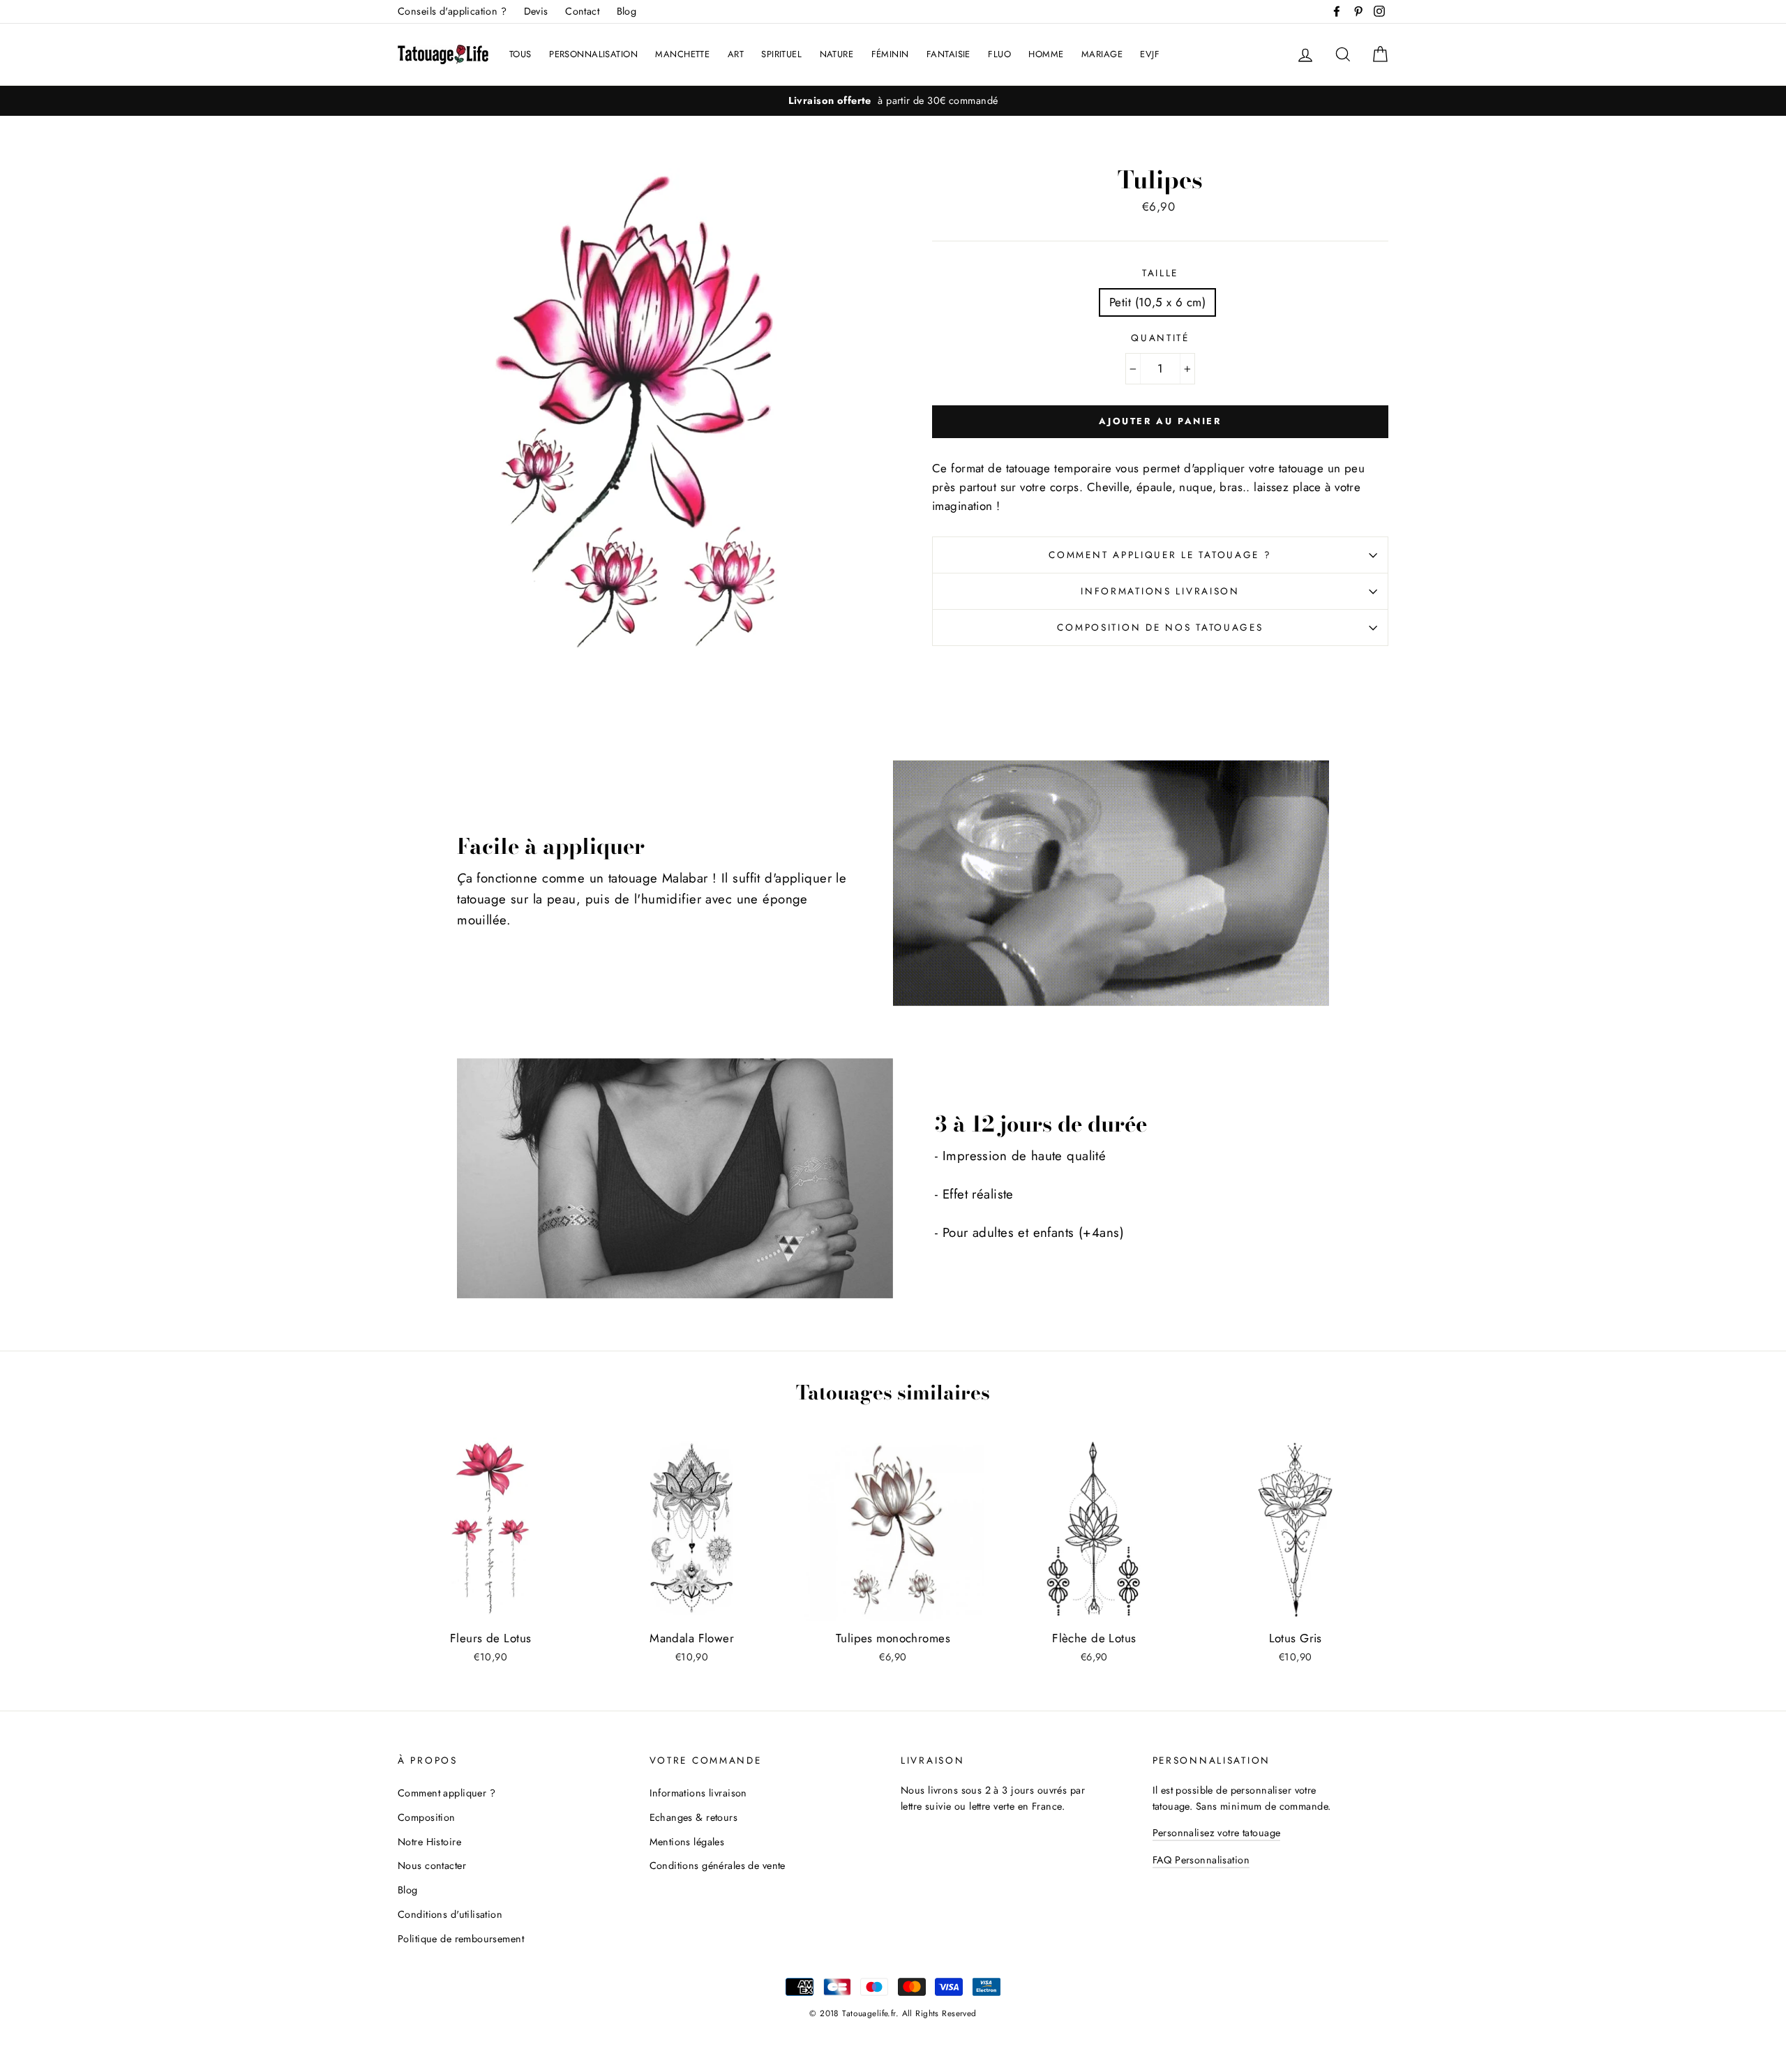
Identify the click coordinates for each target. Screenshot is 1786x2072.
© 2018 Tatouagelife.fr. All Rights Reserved (893, 2013)
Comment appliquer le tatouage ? (1160, 555)
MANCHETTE (682, 54)
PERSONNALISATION (593, 54)
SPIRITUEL (781, 54)
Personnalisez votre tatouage (1217, 1833)
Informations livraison (1160, 591)
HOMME (1046, 54)
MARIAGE (1102, 54)
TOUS (520, 54)
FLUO (999, 54)
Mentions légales (687, 1842)
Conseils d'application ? (452, 11)
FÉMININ (890, 54)
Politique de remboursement (461, 1939)
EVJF (1150, 54)
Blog (627, 11)
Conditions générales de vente (718, 1865)
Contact (582, 11)
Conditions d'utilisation (450, 1914)
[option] (893, 101)
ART (736, 54)
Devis (536, 11)
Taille (1160, 273)
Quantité (1160, 338)
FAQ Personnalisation (1201, 1860)
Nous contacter (432, 1865)
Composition (427, 1817)
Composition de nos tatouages (1160, 627)
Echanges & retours (694, 1817)
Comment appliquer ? (446, 1793)
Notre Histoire (429, 1842)
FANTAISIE (948, 54)
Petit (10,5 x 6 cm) (1157, 302)
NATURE (837, 54)
